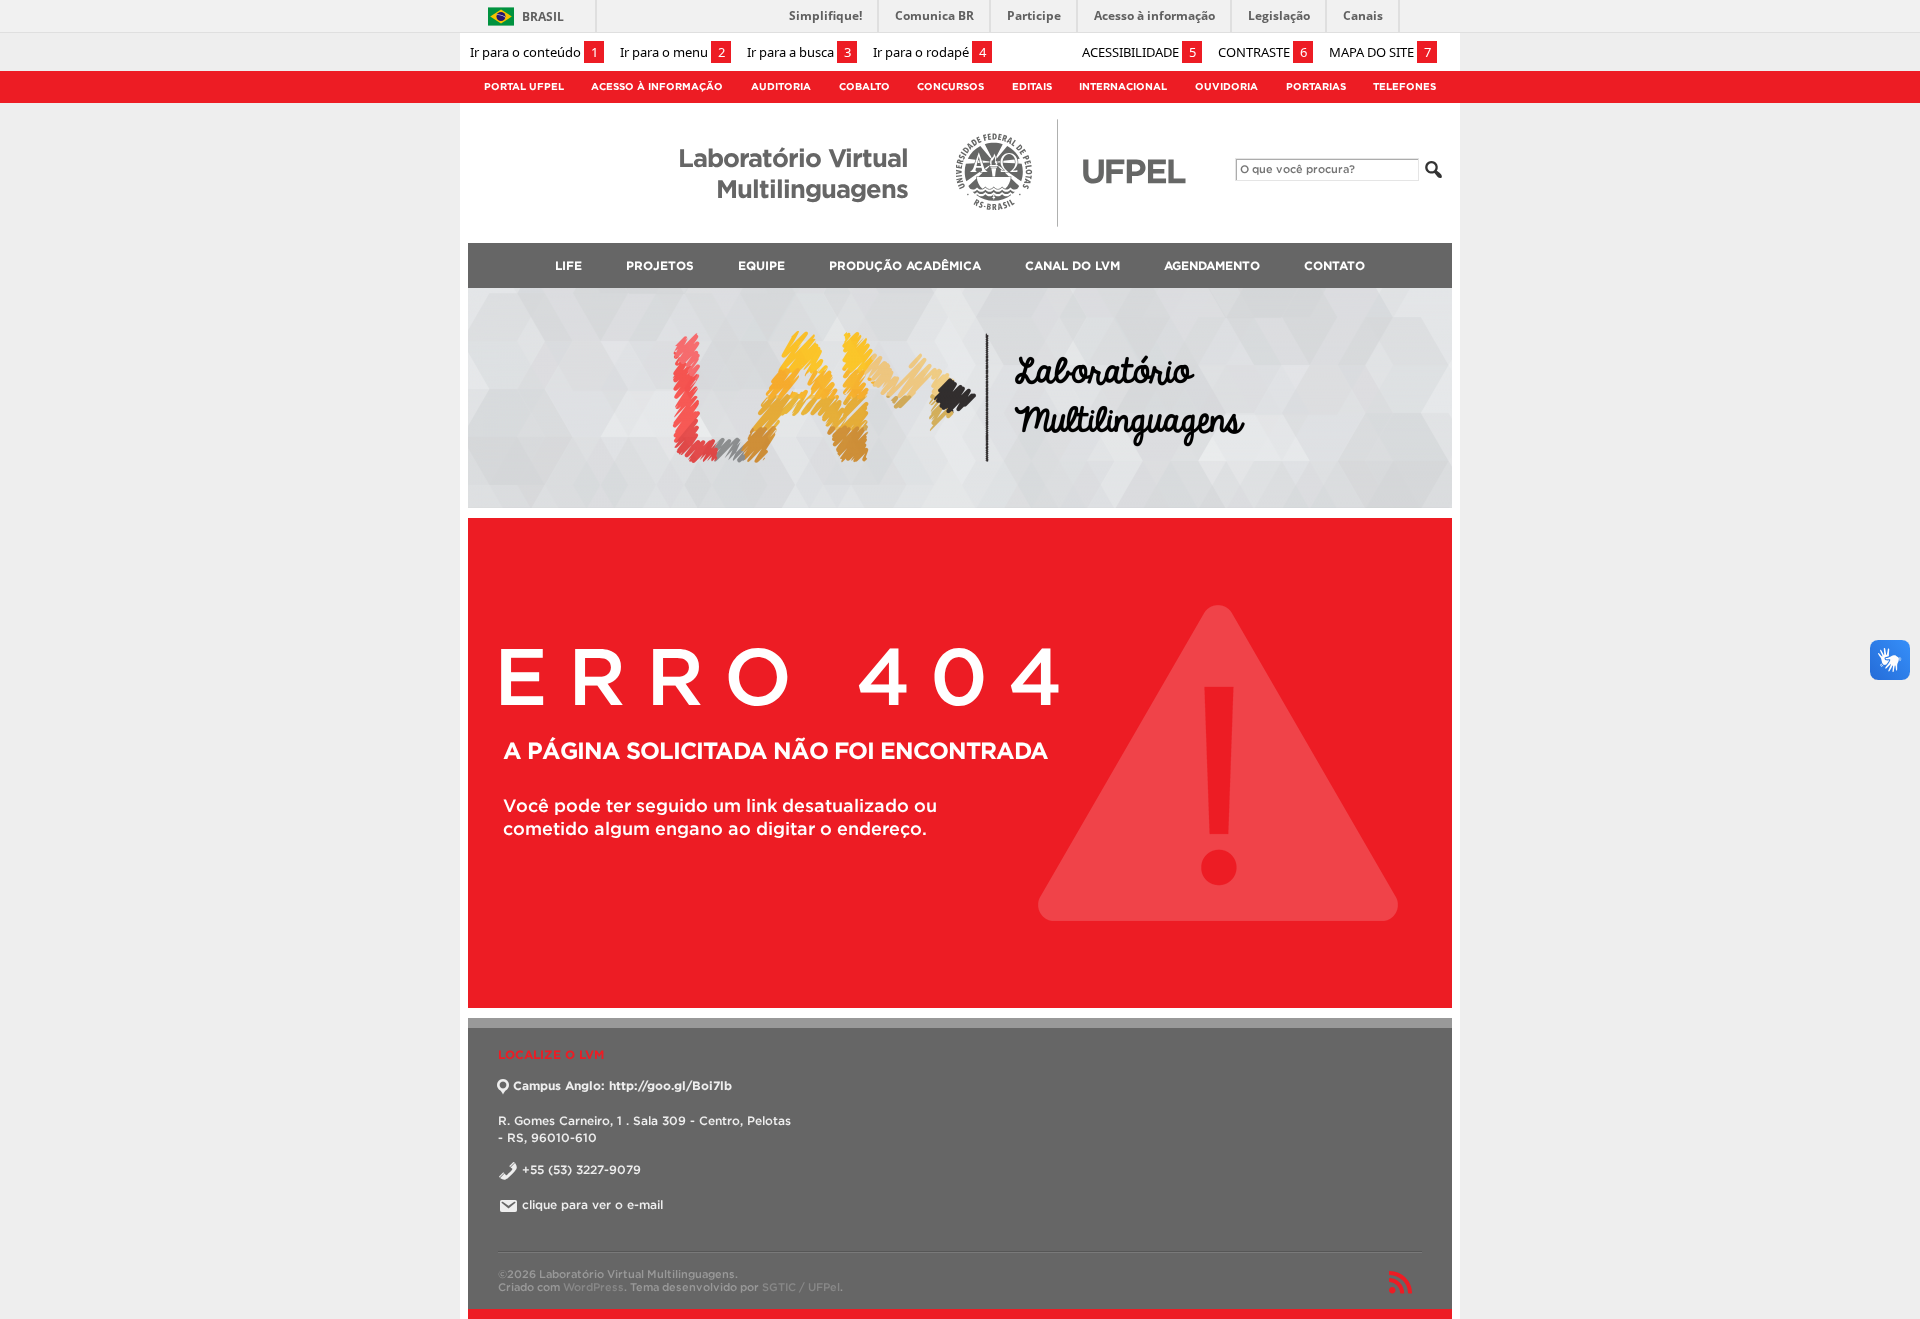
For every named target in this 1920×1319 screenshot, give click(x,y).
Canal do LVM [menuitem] (1072, 265)
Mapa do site (1380, 52)
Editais (1032, 86)
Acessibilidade (1139, 52)
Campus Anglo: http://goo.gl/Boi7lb (622, 1085)
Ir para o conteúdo (534, 52)
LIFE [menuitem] (568, 265)
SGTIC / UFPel (801, 1287)
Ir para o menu (672, 52)
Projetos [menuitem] (660, 265)
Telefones (1404, 86)
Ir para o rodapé (929, 52)
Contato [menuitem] (1334, 265)
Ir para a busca (799, 52)
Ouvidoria (1226, 86)
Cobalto (864, 86)
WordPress (593, 1287)
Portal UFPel (524, 86)
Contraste (1262, 52)
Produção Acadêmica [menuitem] (905, 265)
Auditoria (781, 86)
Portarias (1316, 86)
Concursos (950, 86)
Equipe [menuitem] (761, 265)
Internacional (1123, 86)
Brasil (543, 16)
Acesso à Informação (657, 86)
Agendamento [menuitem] (1212, 265)
